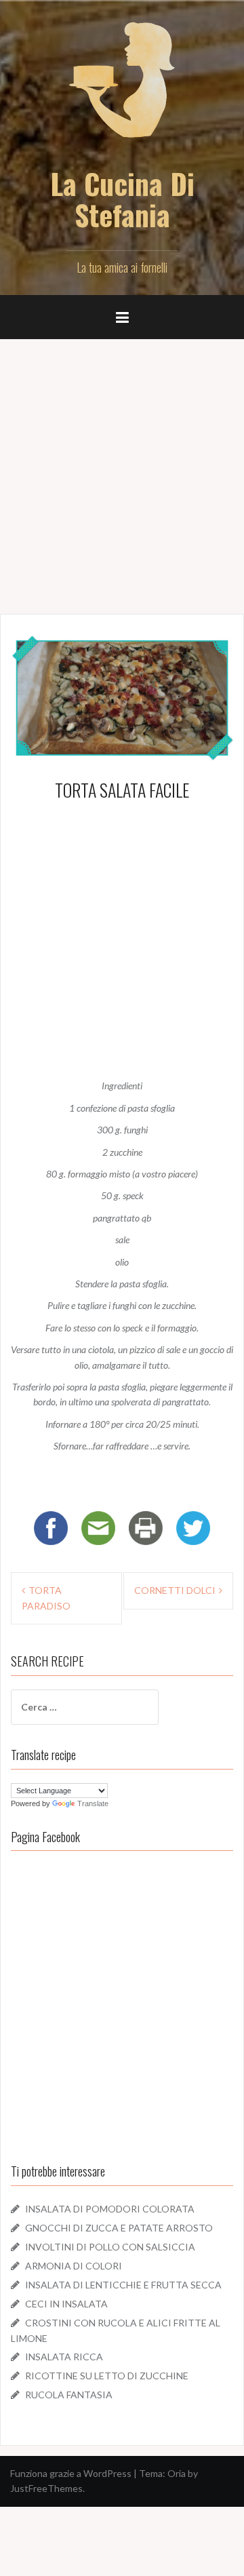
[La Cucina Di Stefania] (122, 89)
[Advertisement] (122, 471)
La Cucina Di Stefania (122, 199)
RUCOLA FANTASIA (69, 2395)
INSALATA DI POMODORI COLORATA (110, 2209)
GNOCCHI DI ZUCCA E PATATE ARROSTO (119, 2228)
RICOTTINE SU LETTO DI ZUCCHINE (107, 2376)
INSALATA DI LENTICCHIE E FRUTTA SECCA (123, 2285)
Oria (177, 2473)
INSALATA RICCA (64, 2357)
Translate (93, 1803)
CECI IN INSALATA (66, 2304)
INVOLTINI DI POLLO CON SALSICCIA (110, 2247)
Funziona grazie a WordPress (71, 2473)
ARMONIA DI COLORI (74, 2266)
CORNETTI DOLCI (175, 1590)
